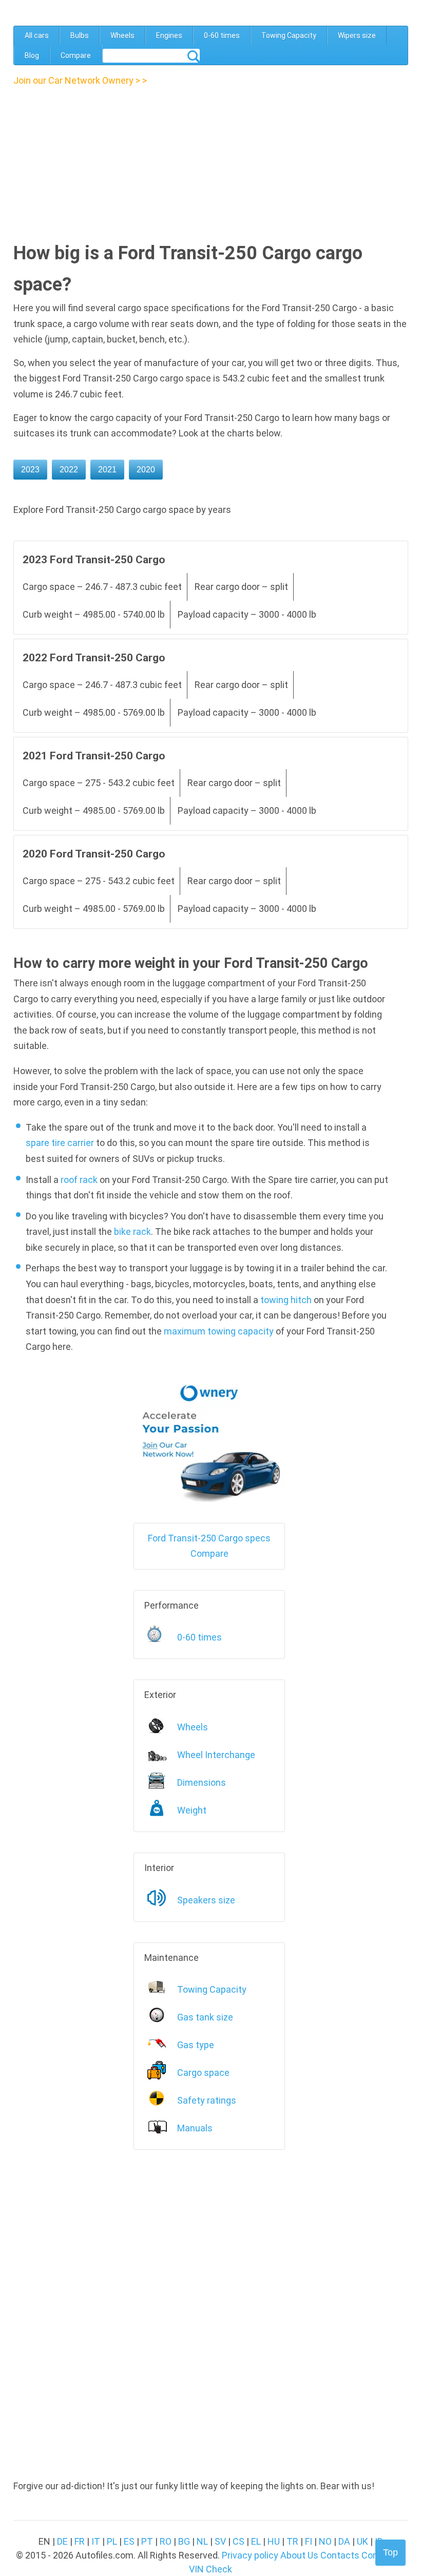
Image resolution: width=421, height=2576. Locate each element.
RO (166, 2541)
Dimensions (202, 1782)
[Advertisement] (102, 161)
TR (292, 2541)
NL (202, 2541)
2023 (30, 470)
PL (112, 2541)
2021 (107, 470)
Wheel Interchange (216, 1755)
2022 (69, 470)
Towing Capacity (289, 35)
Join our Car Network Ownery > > (80, 80)
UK (362, 2541)
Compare (76, 55)
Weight (192, 1810)
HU (274, 2541)
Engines (169, 35)
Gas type (196, 2045)
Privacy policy (250, 2555)
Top (390, 2552)
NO (325, 2541)
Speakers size (206, 1900)
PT (147, 2541)
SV (220, 2541)
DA (344, 2541)
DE (62, 2541)
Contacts (340, 2555)
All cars (37, 35)
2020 (146, 470)
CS (238, 2541)
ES (129, 2541)
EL (256, 2541)
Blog (32, 55)
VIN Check (210, 2569)
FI (309, 2541)
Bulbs (80, 35)
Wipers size (357, 35)
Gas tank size (205, 2017)
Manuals (195, 2128)
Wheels (122, 35)
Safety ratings (207, 2100)
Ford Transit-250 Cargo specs (209, 1538)
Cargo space (203, 2073)
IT (96, 2541)
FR (80, 2541)
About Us (299, 2555)
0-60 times (222, 35)
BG (184, 2541)
